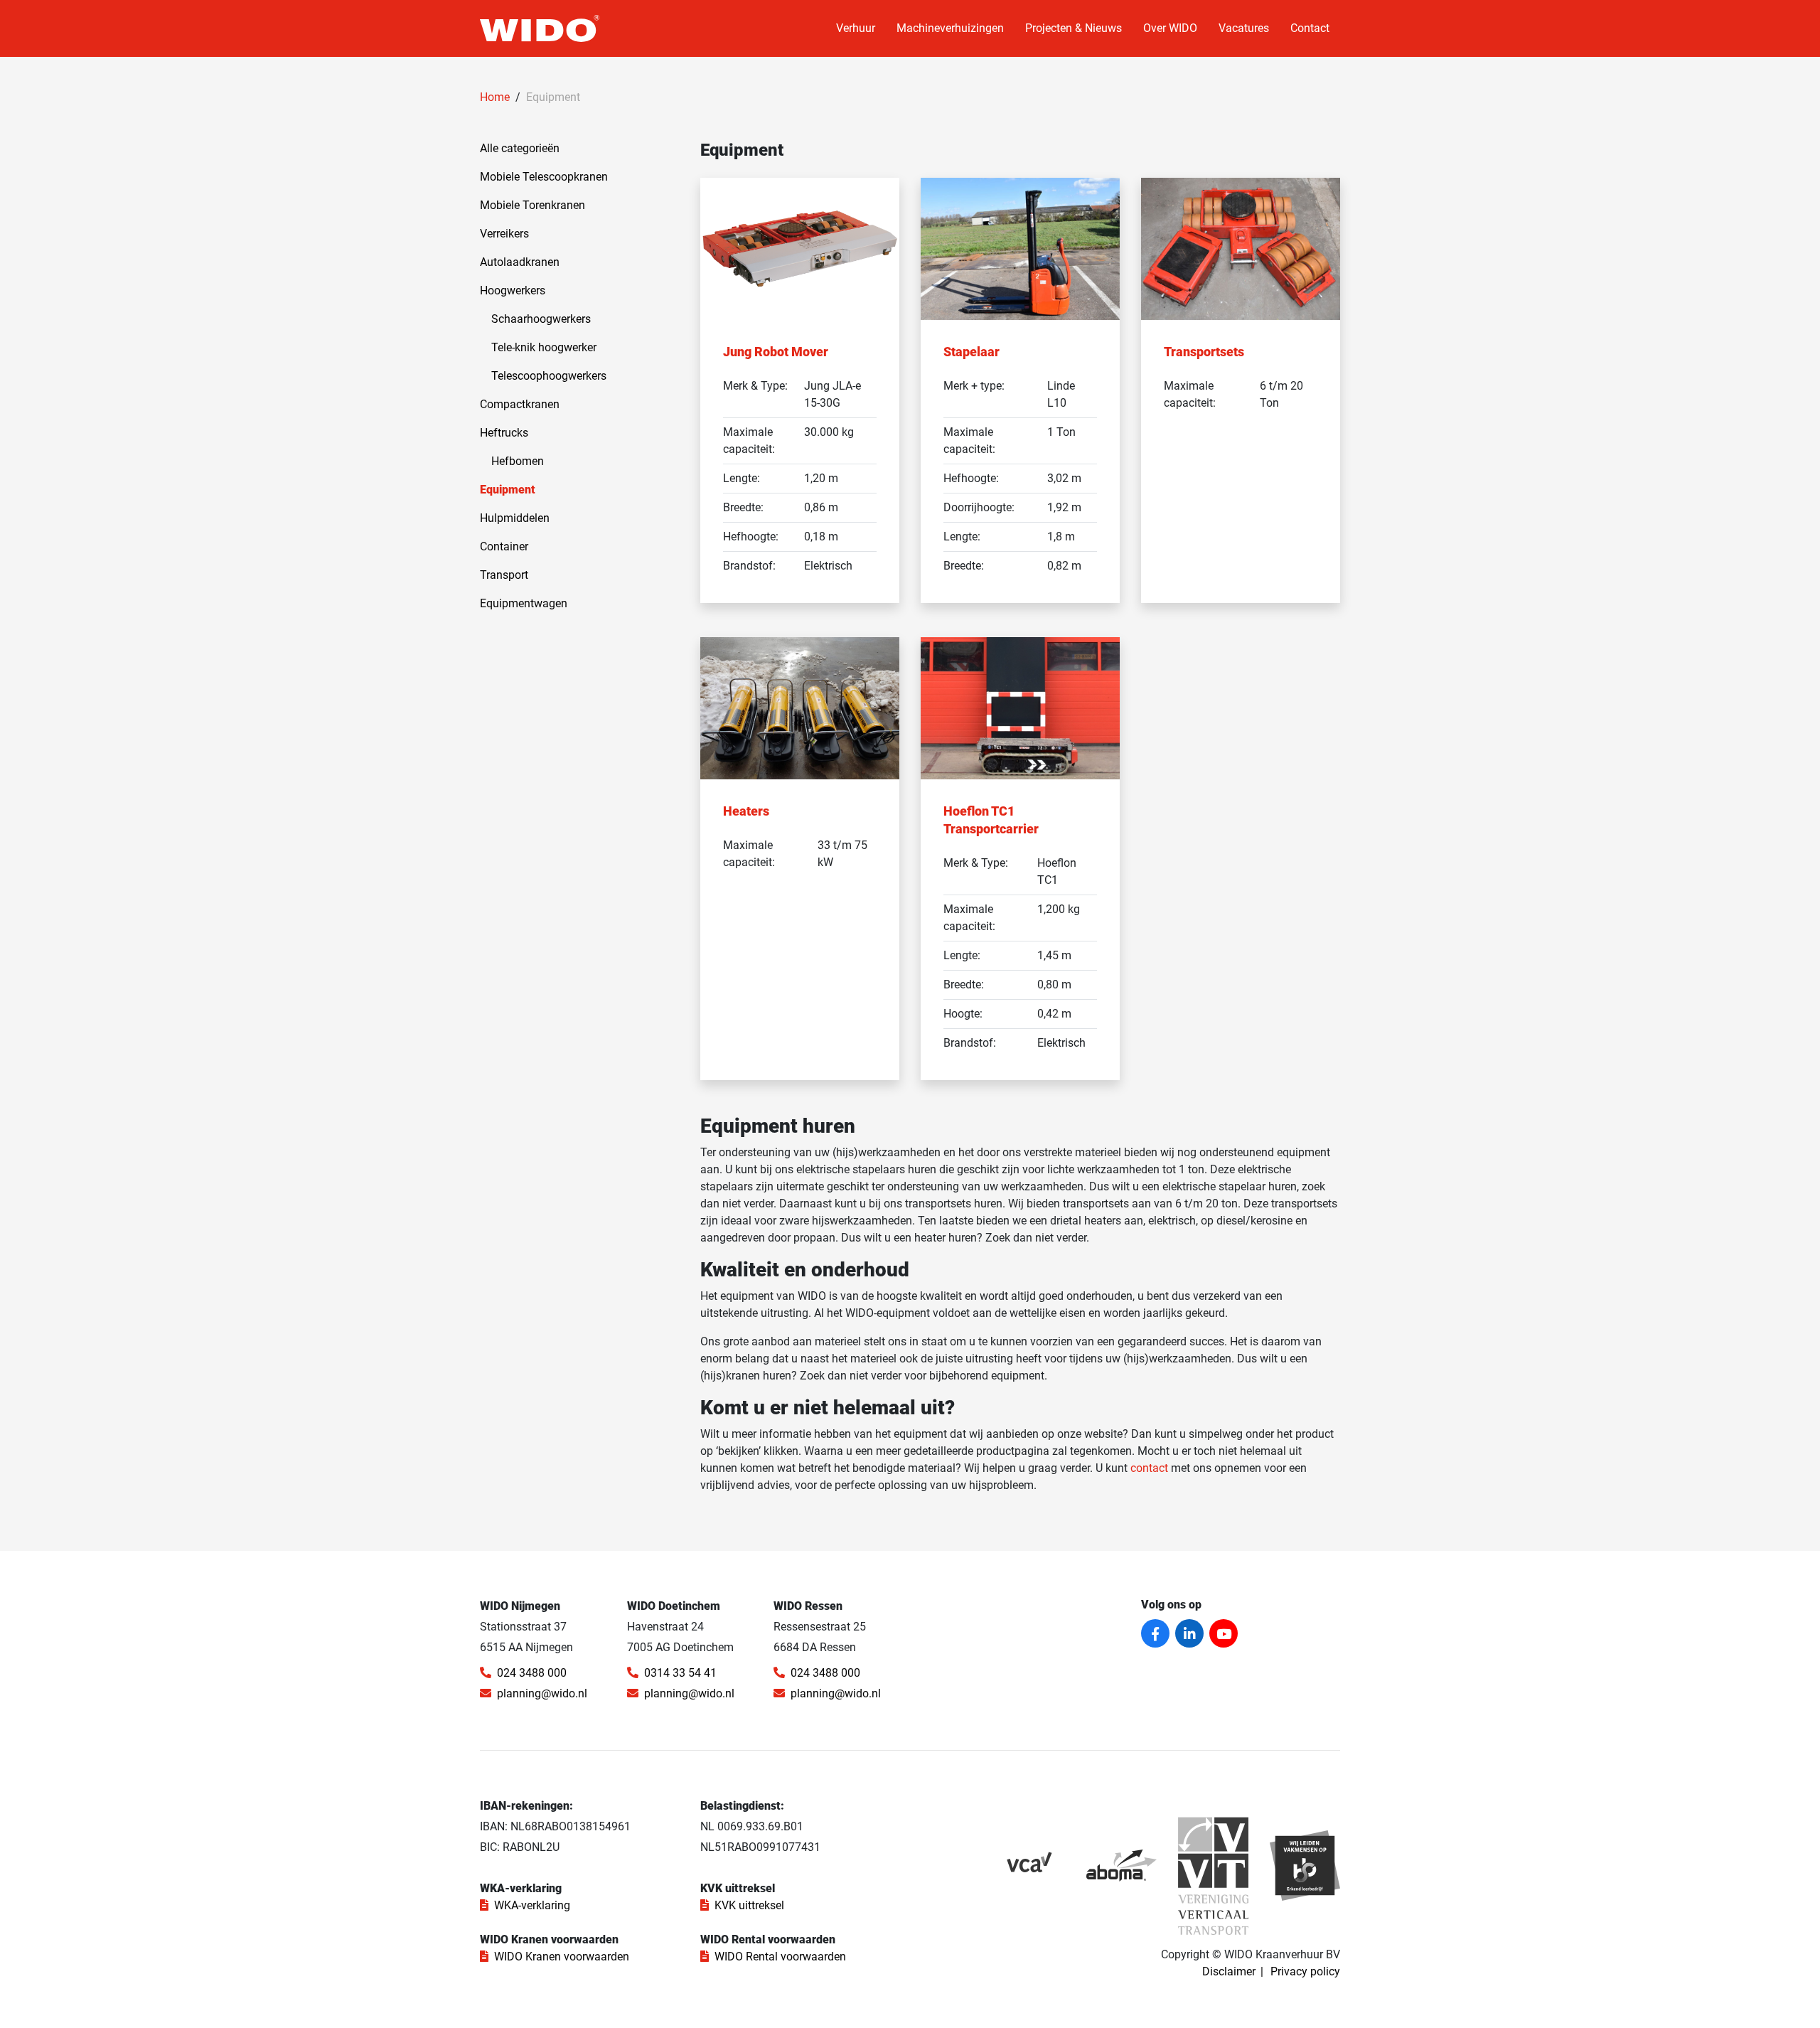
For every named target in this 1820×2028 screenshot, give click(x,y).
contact (1149, 1468)
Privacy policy (1305, 1971)
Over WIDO (1170, 28)
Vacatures (1244, 28)
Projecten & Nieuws (1074, 28)
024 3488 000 (532, 1673)
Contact (1310, 28)
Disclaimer (1229, 1971)
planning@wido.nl (542, 1693)
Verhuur (856, 28)
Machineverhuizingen (950, 28)
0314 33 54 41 (680, 1673)
